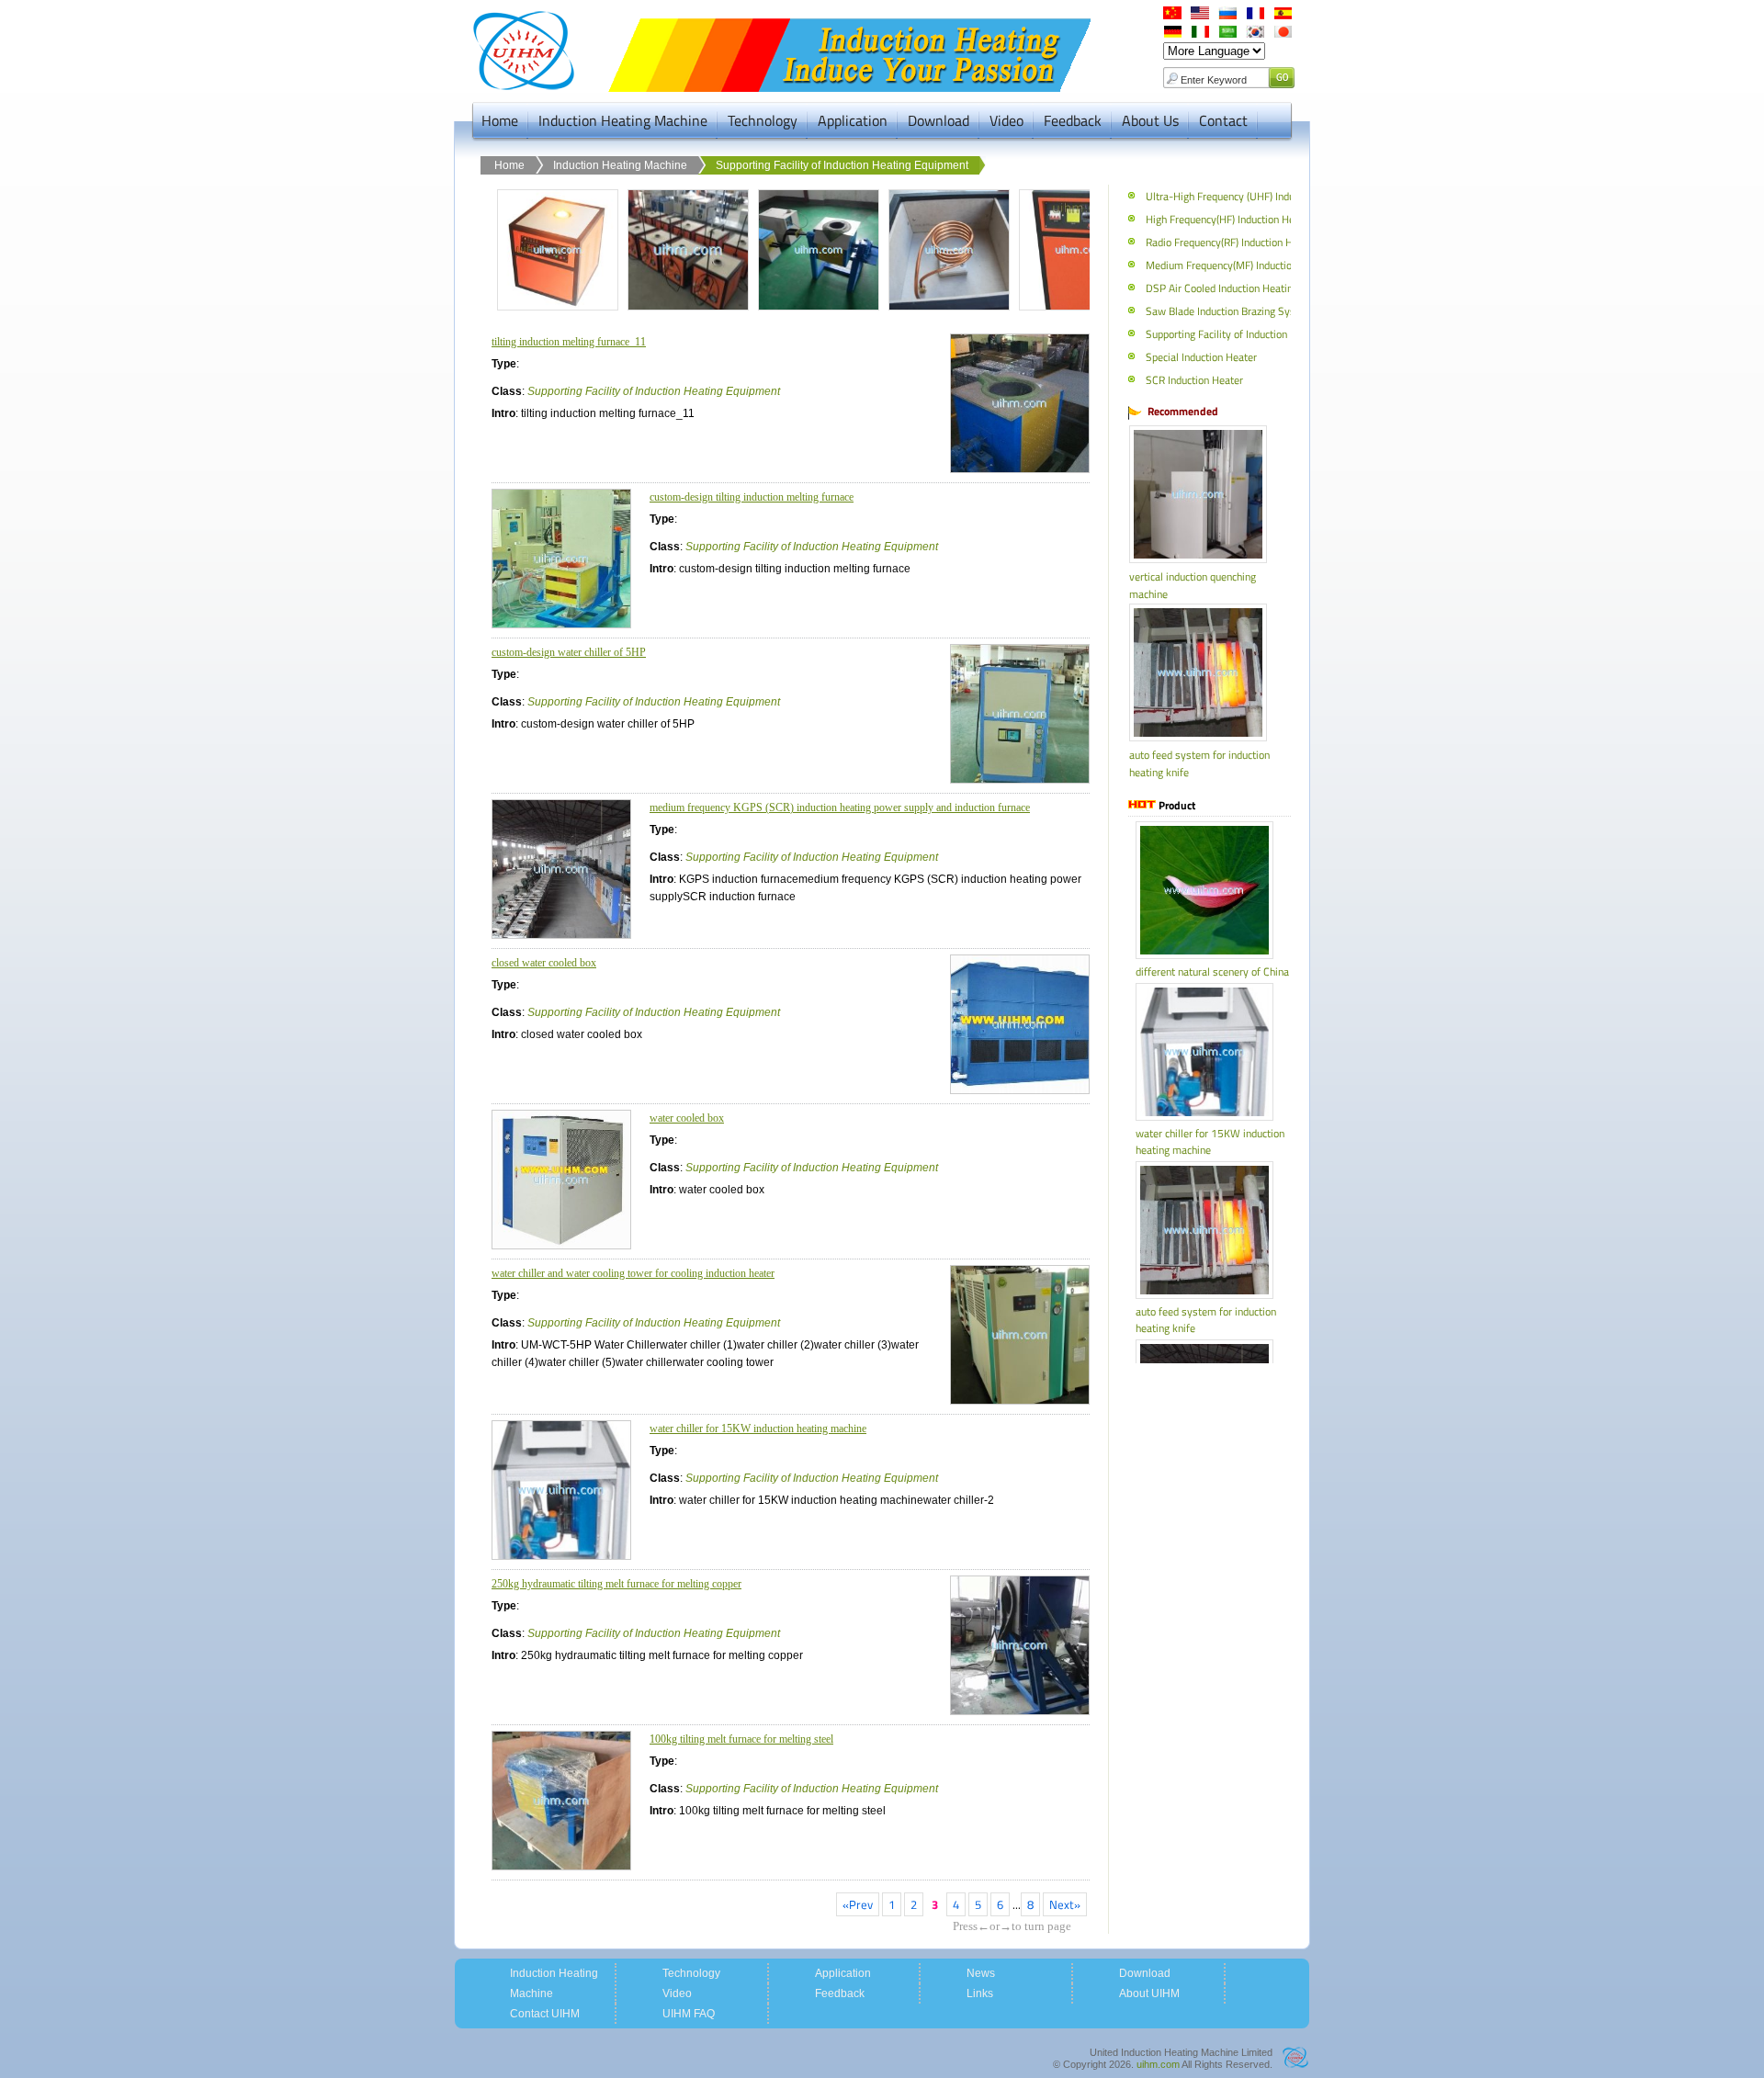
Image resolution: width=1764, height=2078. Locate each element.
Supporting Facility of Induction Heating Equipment (842, 165)
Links (980, 1993)
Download (939, 120)
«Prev (858, 1904)
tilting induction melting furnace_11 (569, 342)
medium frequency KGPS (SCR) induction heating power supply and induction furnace (840, 807)
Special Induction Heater (1200, 357)
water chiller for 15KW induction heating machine (758, 1429)
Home (500, 120)
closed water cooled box (544, 963)
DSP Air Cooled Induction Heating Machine (1241, 288)
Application (853, 120)
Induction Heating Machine (623, 120)
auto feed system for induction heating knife (1199, 763)
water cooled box (687, 1118)
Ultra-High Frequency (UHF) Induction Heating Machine (1270, 196)
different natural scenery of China (1212, 971)
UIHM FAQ (689, 2014)
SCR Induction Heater (1193, 380)
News (981, 1973)
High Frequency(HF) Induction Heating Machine (1251, 219)
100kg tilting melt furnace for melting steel (741, 1739)
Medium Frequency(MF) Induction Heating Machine (1260, 265)
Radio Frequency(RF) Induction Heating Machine (1253, 242)
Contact (1223, 120)
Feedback (1073, 120)
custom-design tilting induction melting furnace (752, 497)
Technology (763, 120)
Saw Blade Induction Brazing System (1228, 311)
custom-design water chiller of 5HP (569, 652)
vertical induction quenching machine (1193, 585)
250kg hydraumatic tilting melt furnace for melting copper (616, 1584)
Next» (1065, 1904)
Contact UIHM (545, 2014)
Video (1006, 120)
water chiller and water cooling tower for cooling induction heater (633, 1273)
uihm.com (1158, 2064)
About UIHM (1149, 1993)
